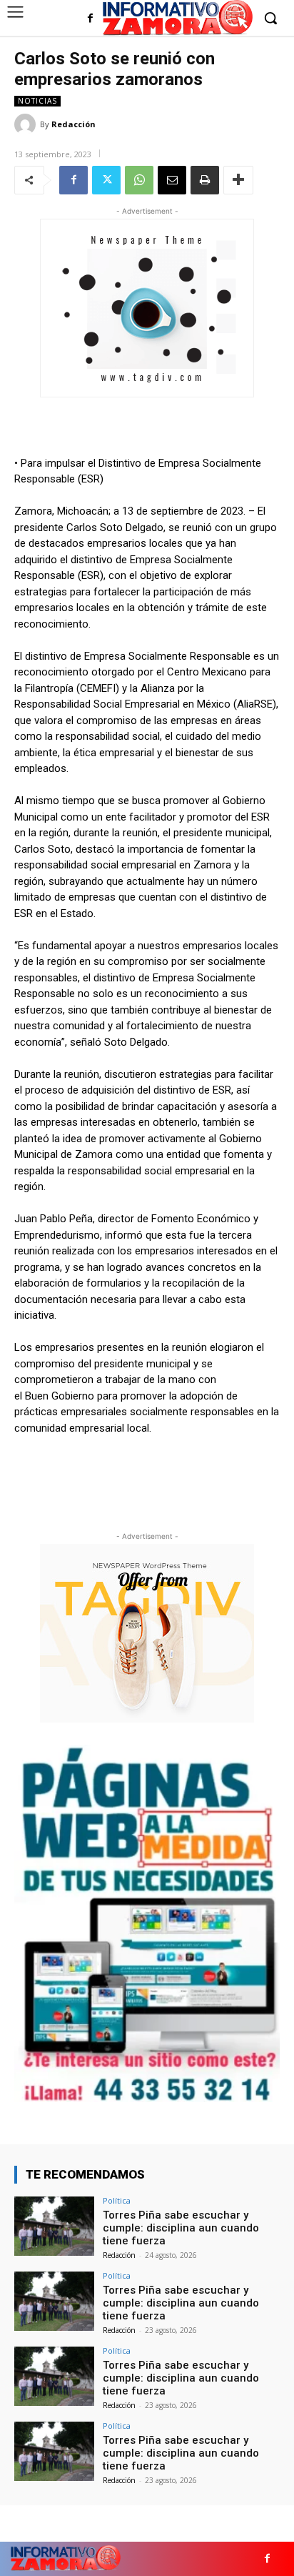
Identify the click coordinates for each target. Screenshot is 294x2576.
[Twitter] (106, 180)
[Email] (172, 180)
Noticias (37, 101)
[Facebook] (90, 19)
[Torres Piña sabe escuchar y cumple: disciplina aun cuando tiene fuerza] (54, 2226)
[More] (238, 180)
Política (117, 2200)
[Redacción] (27, 124)
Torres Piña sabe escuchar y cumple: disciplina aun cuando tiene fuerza (181, 2228)
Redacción (73, 124)
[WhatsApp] (139, 180)
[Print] (205, 180)
